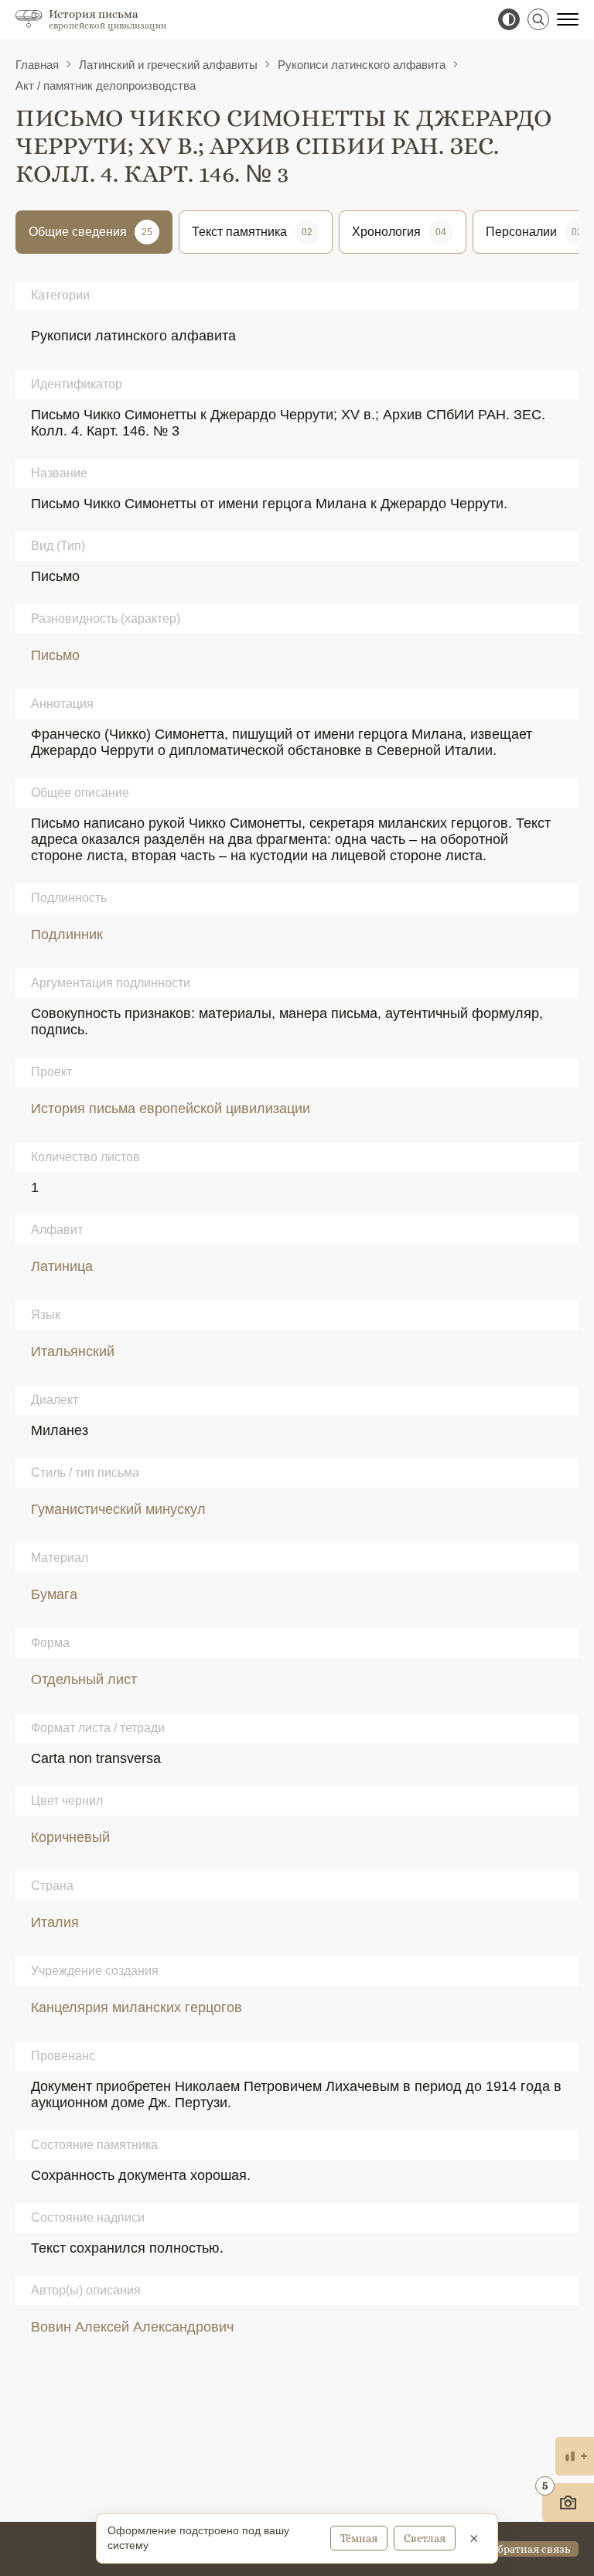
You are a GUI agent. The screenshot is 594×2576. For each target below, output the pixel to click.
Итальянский (73, 1351)
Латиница (62, 1266)
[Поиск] (538, 19)
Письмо (55, 655)
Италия (55, 1922)
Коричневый (70, 1837)
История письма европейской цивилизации (171, 1109)
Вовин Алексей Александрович (132, 2327)
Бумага (54, 1594)
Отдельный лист (84, 1679)
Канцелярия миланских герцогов (137, 2007)
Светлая (425, 2538)
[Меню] (568, 19)
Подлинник (67, 934)
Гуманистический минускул (118, 1509)
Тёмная (359, 2538)
